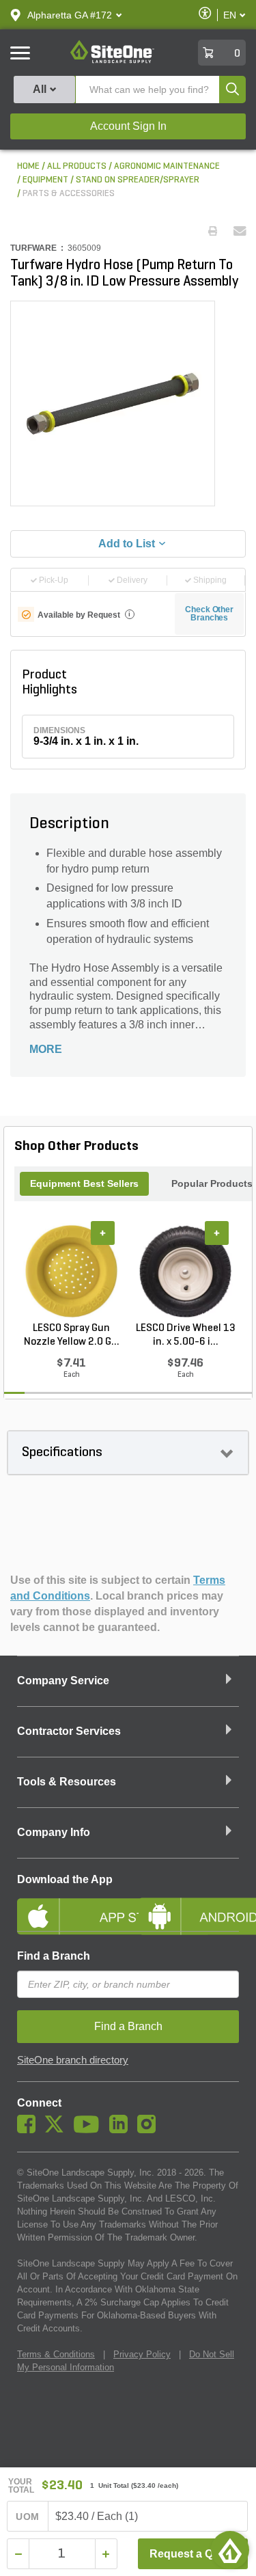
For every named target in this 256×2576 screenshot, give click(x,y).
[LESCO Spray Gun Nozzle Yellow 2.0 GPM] (71, 1272)
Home (28, 166)
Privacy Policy (142, 2354)
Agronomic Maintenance (167, 166)
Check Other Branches (209, 614)
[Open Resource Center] (230, 2550)
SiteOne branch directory (73, 2060)
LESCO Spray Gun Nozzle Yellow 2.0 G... (72, 1335)
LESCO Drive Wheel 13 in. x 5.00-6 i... (186, 1335)
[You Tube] (90, 2130)
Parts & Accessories (69, 194)
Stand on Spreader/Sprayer (138, 180)
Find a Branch (54, 1956)
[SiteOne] (112, 61)
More (46, 1049)
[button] (70, 15)
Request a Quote (193, 2554)
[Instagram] (150, 2130)
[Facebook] (30, 2130)
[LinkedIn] (122, 2130)
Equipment (45, 180)
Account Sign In (128, 126)
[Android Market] (189, 1905)
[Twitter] (58, 2130)
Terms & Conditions (56, 2354)
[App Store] (68, 1905)
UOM (27, 2517)
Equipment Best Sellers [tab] (84, 1183)
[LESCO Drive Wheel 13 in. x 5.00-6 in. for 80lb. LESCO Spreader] (185, 1272)
